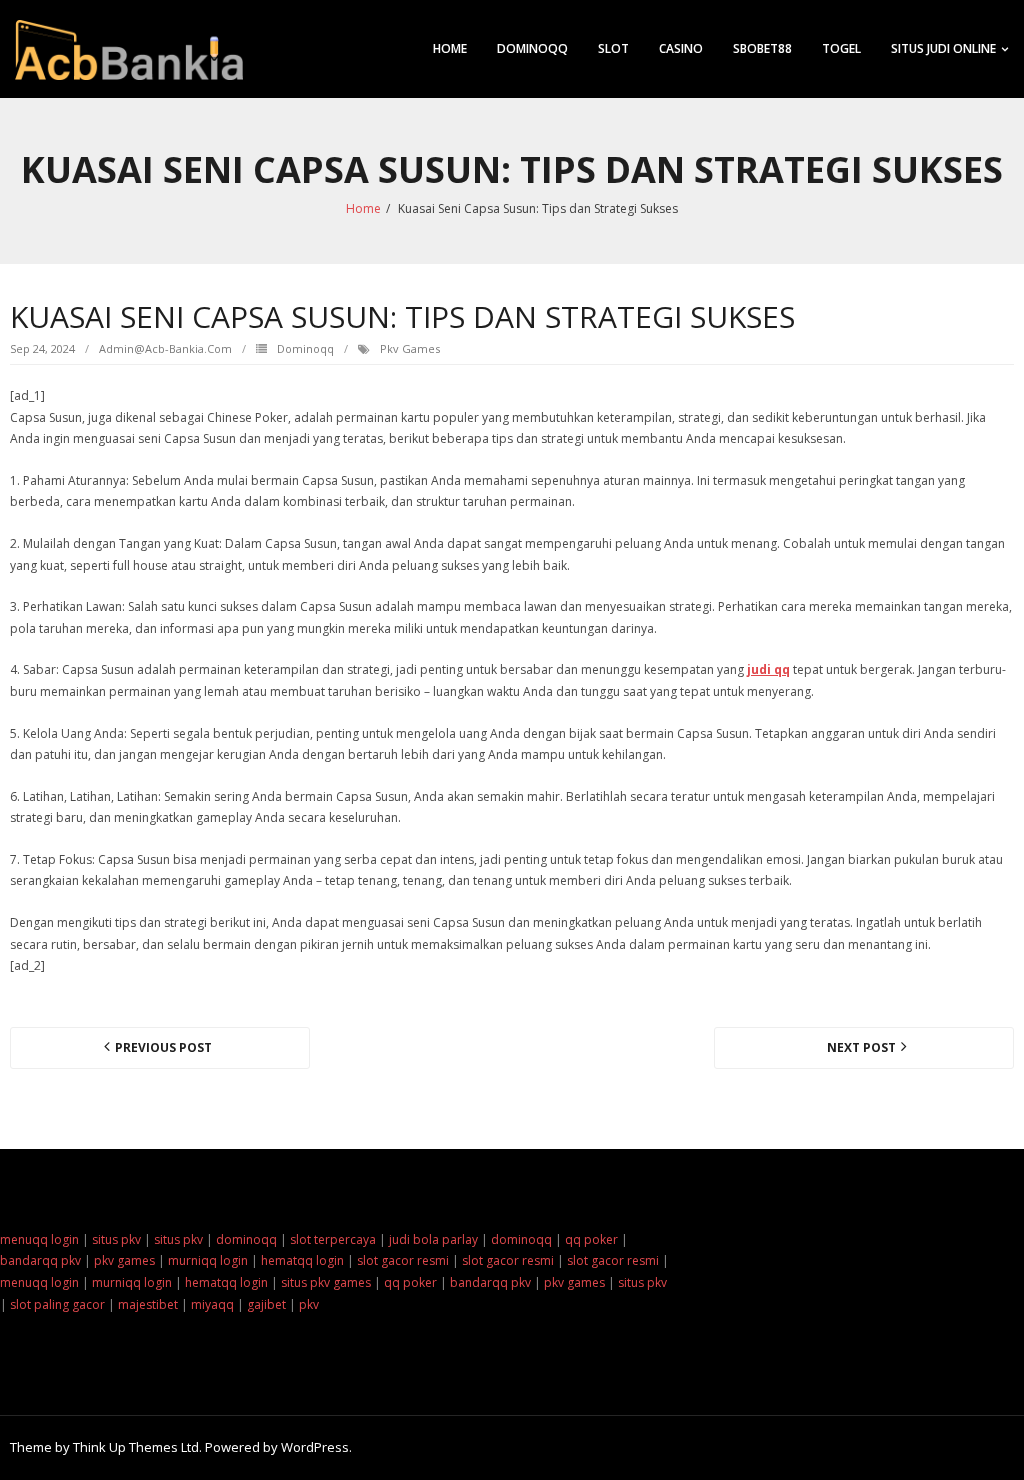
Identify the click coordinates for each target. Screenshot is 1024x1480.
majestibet (148, 1304)
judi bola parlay (433, 1239)
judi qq (768, 669)
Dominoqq (532, 48)
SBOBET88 (762, 48)
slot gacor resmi (403, 1260)
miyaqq (212, 1304)
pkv (309, 1304)
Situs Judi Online (943, 48)
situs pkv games (326, 1282)
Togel (841, 48)
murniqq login (208, 1260)
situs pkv (116, 1239)
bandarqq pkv (40, 1260)
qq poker (591, 1239)
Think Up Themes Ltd (136, 1447)
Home (450, 48)
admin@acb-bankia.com (165, 348)
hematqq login (302, 1260)
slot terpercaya (333, 1239)
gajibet (266, 1304)
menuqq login (39, 1239)
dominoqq (246, 1239)
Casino (681, 48)
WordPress (315, 1447)
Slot (613, 48)
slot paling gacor (57, 1304)
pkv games (410, 348)
